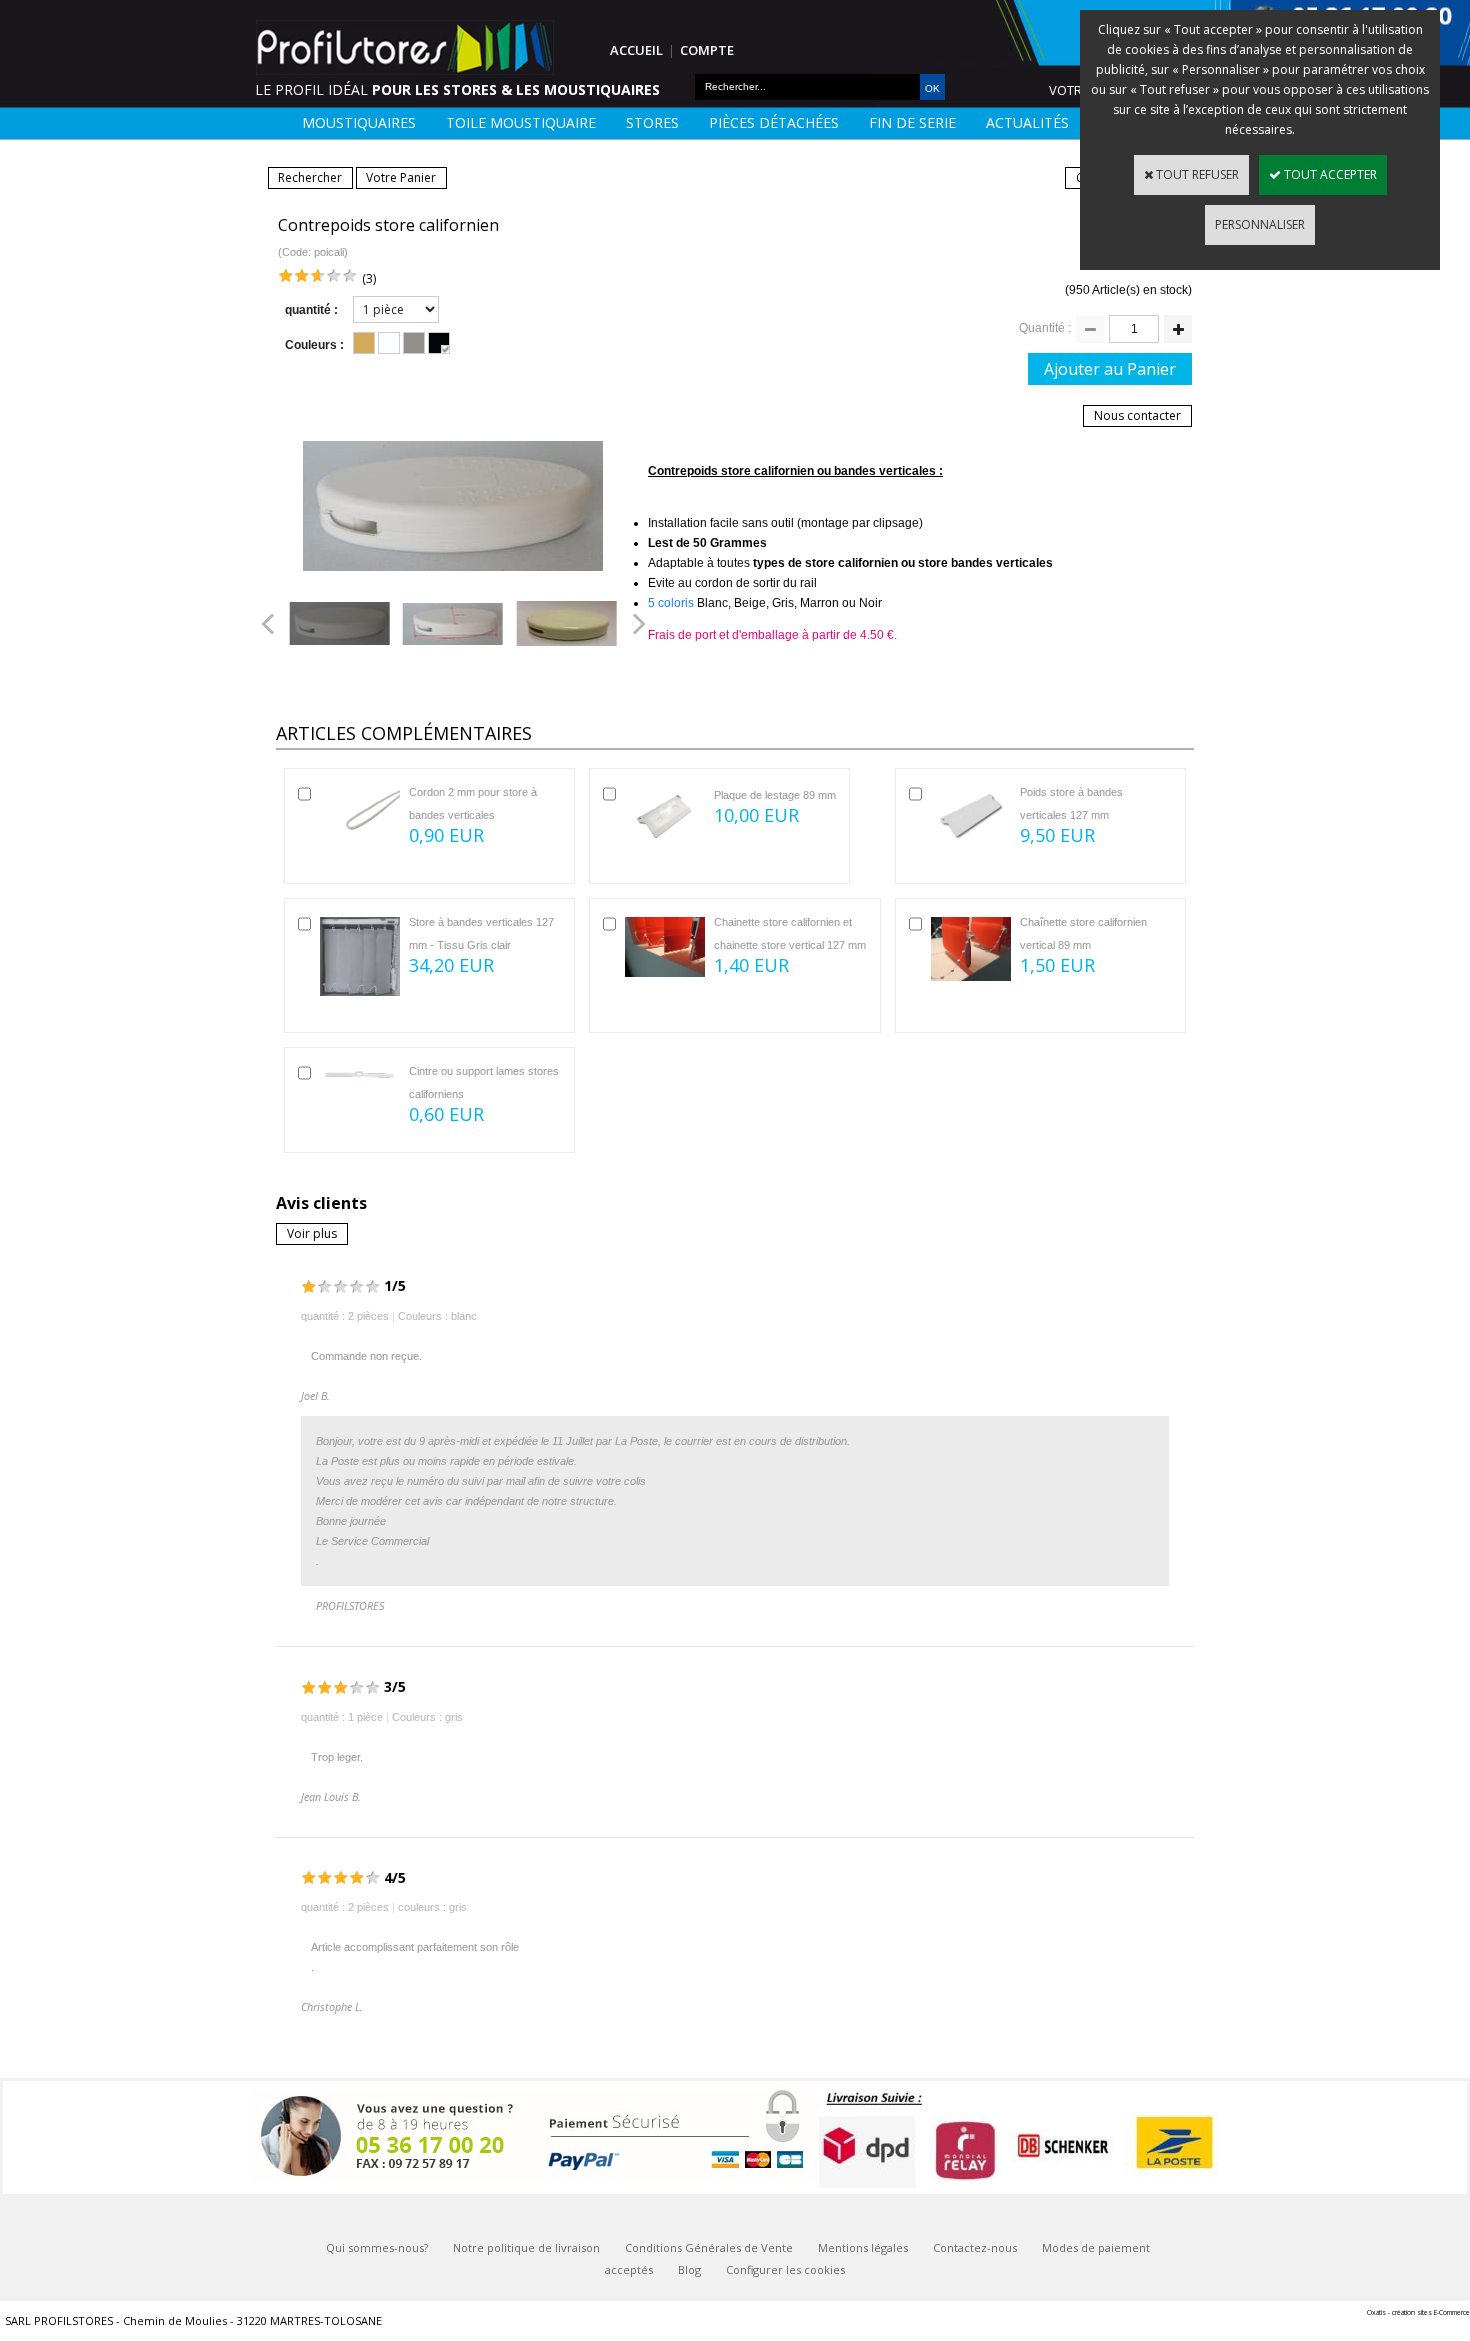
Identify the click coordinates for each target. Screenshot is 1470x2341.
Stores (652, 122)
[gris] (414, 343)
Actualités (1027, 122)
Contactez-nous (975, 2247)
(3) (369, 278)
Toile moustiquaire (521, 122)
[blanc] (389, 343)
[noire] (439, 343)
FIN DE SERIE (912, 122)
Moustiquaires (359, 122)
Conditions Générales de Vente (709, 2247)
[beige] (364, 343)
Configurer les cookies (785, 2269)
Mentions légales (863, 2247)
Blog (689, 2269)
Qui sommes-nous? (377, 2247)
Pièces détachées (774, 122)
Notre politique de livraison (526, 2247)
